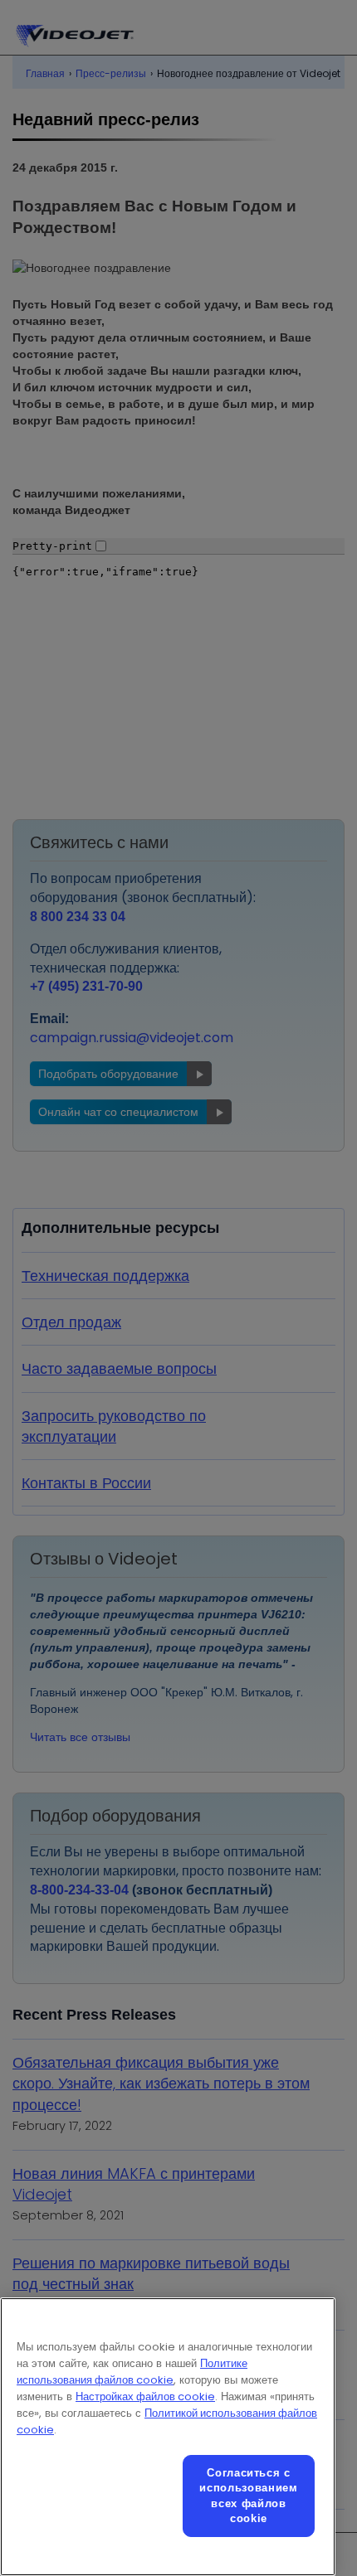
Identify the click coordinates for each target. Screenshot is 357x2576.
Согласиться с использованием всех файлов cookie (248, 2496)
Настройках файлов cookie (145, 2397)
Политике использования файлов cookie (132, 2372)
